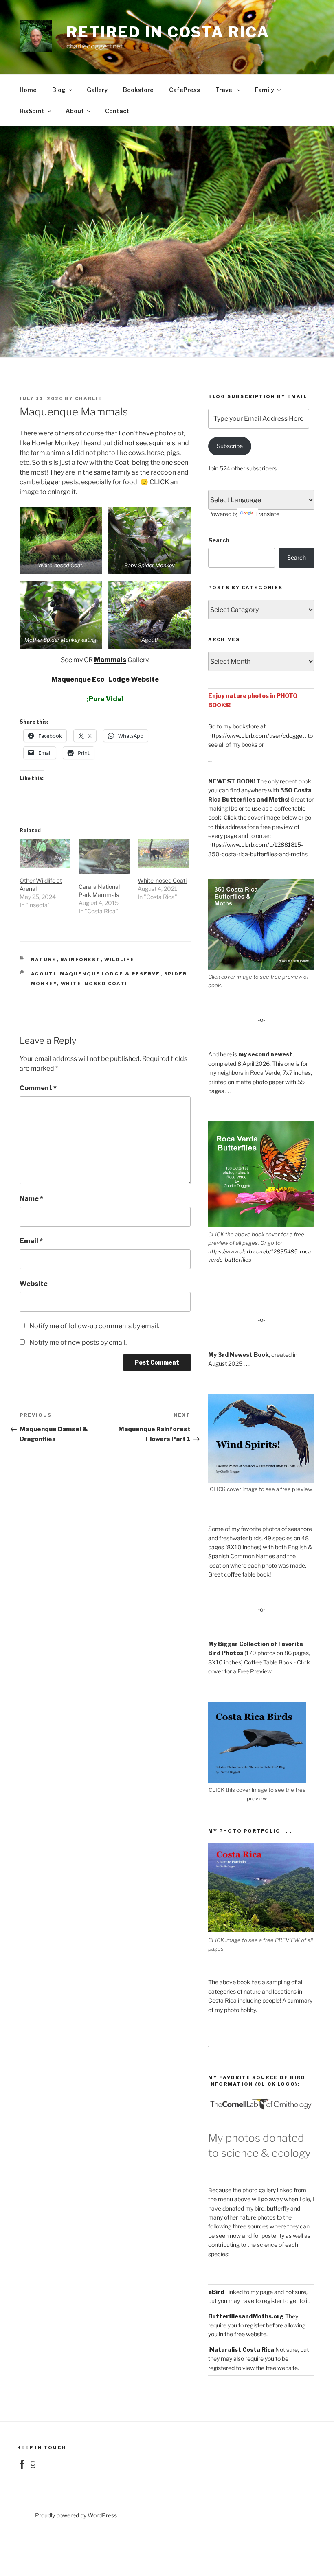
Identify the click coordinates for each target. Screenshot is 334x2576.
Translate (267, 514)
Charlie (89, 398)
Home (28, 90)
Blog (59, 90)
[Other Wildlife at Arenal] (45, 853)
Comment (38, 1088)
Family (265, 90)
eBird (216, 2292)
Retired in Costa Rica (168, 32)
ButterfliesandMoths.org (246, 2316)
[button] (61, 540)
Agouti (44, 974)
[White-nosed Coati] (163, 853)
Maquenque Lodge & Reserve (110, 974)
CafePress (185, 90)
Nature (44, 960)
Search (219, 540)
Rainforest (80, 960)
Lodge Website (134, 679)
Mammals (110, 660)
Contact (117, 111)
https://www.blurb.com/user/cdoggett (257, 736)
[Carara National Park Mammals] (104, 856)
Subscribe (230, 446)
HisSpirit (32, 111)
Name (31, 1199)
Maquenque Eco (78, 679)
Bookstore (138, 90)
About (75, 111)
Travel (225, 90)
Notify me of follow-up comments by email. (94, 1326)
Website (34, 1284)
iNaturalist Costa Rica (241, 2350)
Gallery (97, 90)
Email (31, 1241)
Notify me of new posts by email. (78, 1342)
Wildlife (120, 960)
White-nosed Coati (162, 880)
